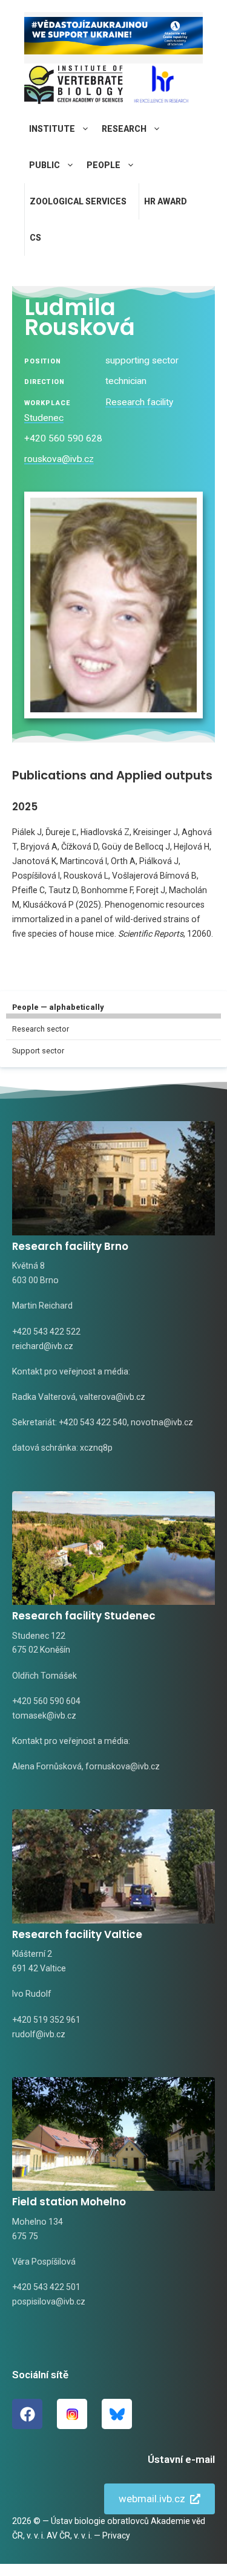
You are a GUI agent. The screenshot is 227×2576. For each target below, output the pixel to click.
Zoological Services (78, 201)
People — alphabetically (58, 1007)
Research (124, 129)
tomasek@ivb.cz (44, 1716)
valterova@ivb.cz (112, 1397)
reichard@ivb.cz (43, 1346)
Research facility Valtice (77, 1934)
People (104, 165)
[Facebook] (27, 2414)
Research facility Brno (70, 1246)
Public (44, 165)
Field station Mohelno (69, 2202)
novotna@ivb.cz (162, 1422)
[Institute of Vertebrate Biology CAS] (74, 87)
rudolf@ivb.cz (39, 2034)
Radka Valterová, (45, 1397)
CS (35, 238)
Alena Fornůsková (47, 1766)
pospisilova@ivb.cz (49, 2301)
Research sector (41, 1029)
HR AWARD (166, 201)
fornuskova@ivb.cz (123, 1766)
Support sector (38, 1051)
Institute (52, 129)
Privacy (116, 2535)
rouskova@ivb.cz (59, 459)
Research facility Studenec (84, 1616)
